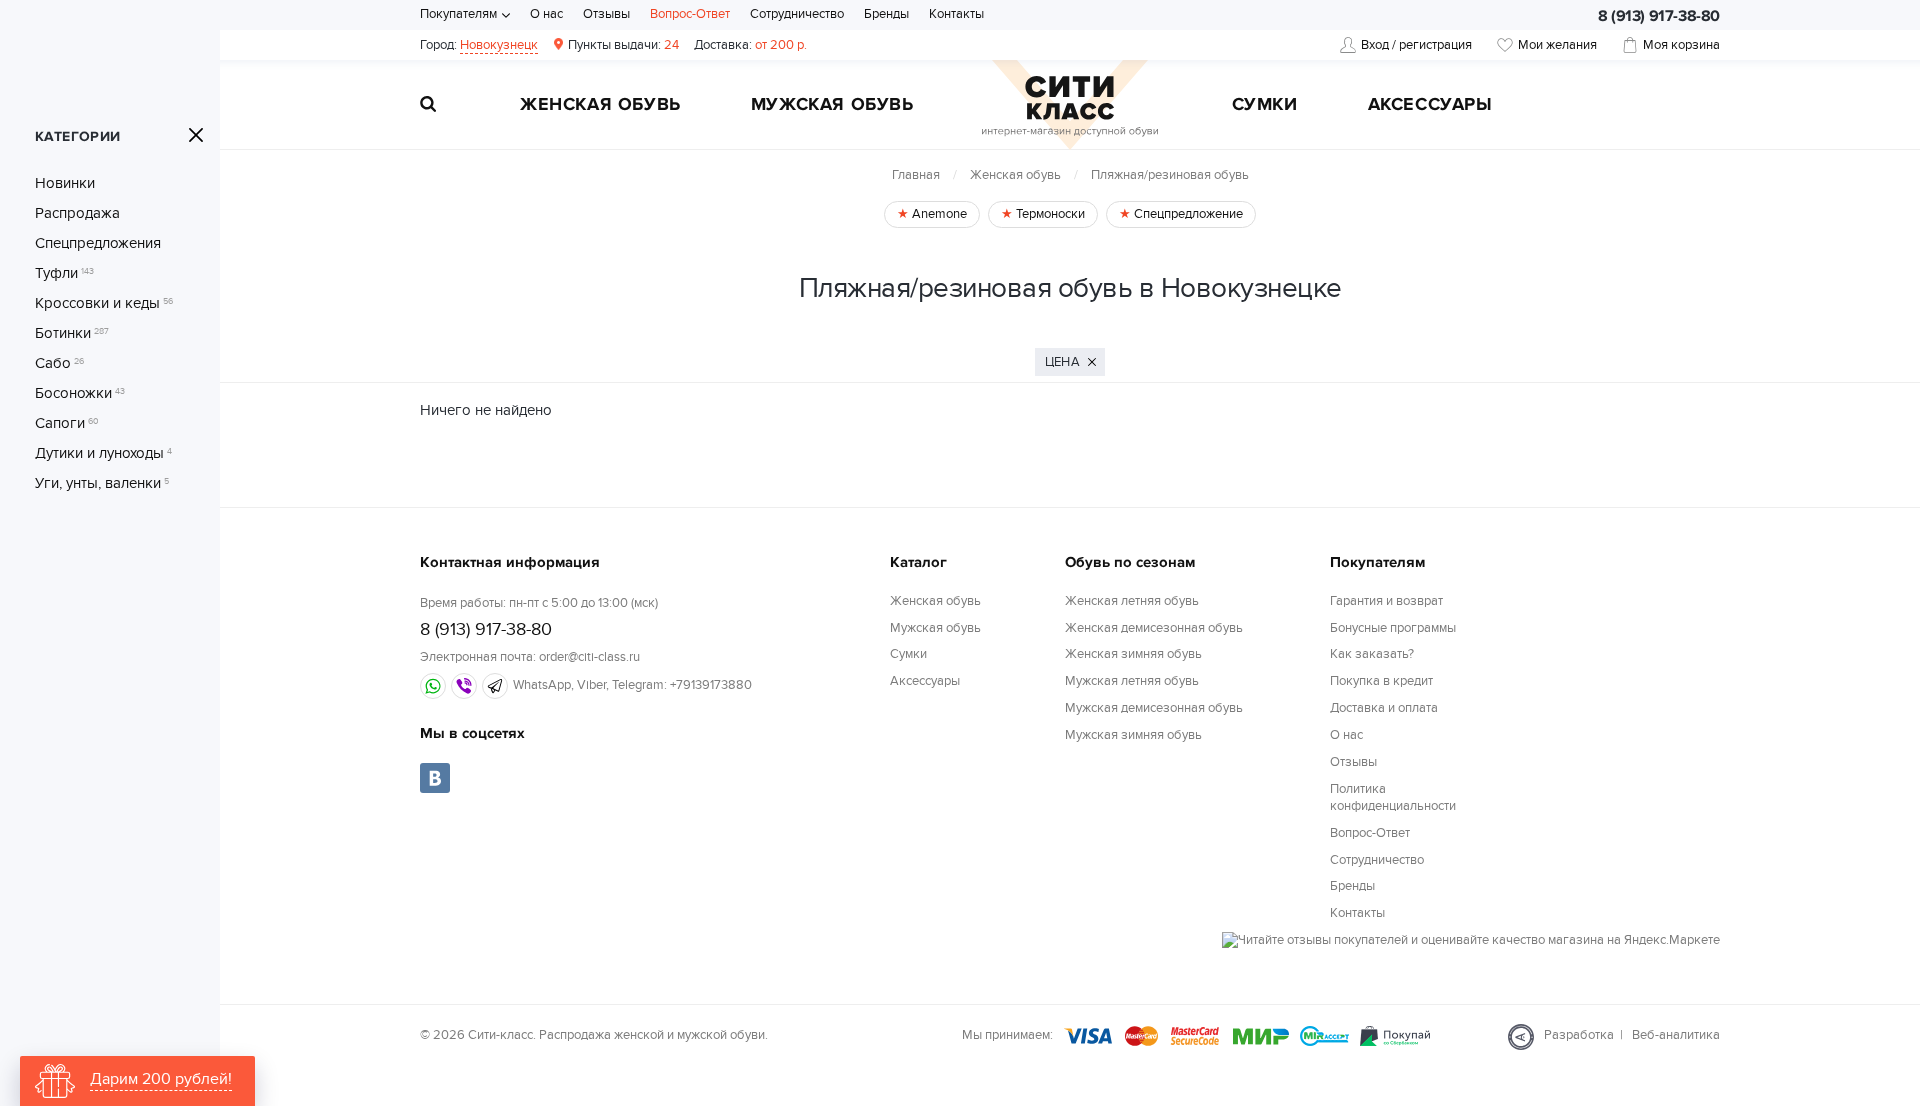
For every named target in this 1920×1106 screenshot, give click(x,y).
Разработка (1579, 1035)
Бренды (886, 14)
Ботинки (72, 333)
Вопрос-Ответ (690, 14)
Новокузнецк (499, 45)
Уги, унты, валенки (102, 483)
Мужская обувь (832, 106)
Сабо (59, 363)
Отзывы (606, 14)
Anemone (938, 214)
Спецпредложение (1187, 214)
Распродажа (77, 213)
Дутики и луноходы (103, 453)
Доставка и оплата (1384, 708)
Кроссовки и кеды (104, 303)
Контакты (956, 14)
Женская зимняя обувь (1133, 654)
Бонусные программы (1393, 628)
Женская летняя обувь (1132, 601)
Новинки (65, 183)
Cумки (1265, 106)
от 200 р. (750, 45)
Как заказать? (1372, 654)
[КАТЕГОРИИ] (196, 135)
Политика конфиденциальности (1393, 797)
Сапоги (67, 423)
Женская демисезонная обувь (1154, 628)
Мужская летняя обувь (1132, 681)
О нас (546, 14)
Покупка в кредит (1381, 681)
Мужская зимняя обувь (1133, 735)
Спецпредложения (98, 243)
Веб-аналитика (1676, 1035)
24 (623, 45)
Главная (916, 175)
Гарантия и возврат (1386, 601)
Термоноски (1049, 214)
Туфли (64, 273)
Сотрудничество (797, 14)
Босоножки (80, 393)
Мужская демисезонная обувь (1154, 708)
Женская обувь (600, 106)
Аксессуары (1430, 106)
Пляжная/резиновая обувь (1170, 175)
